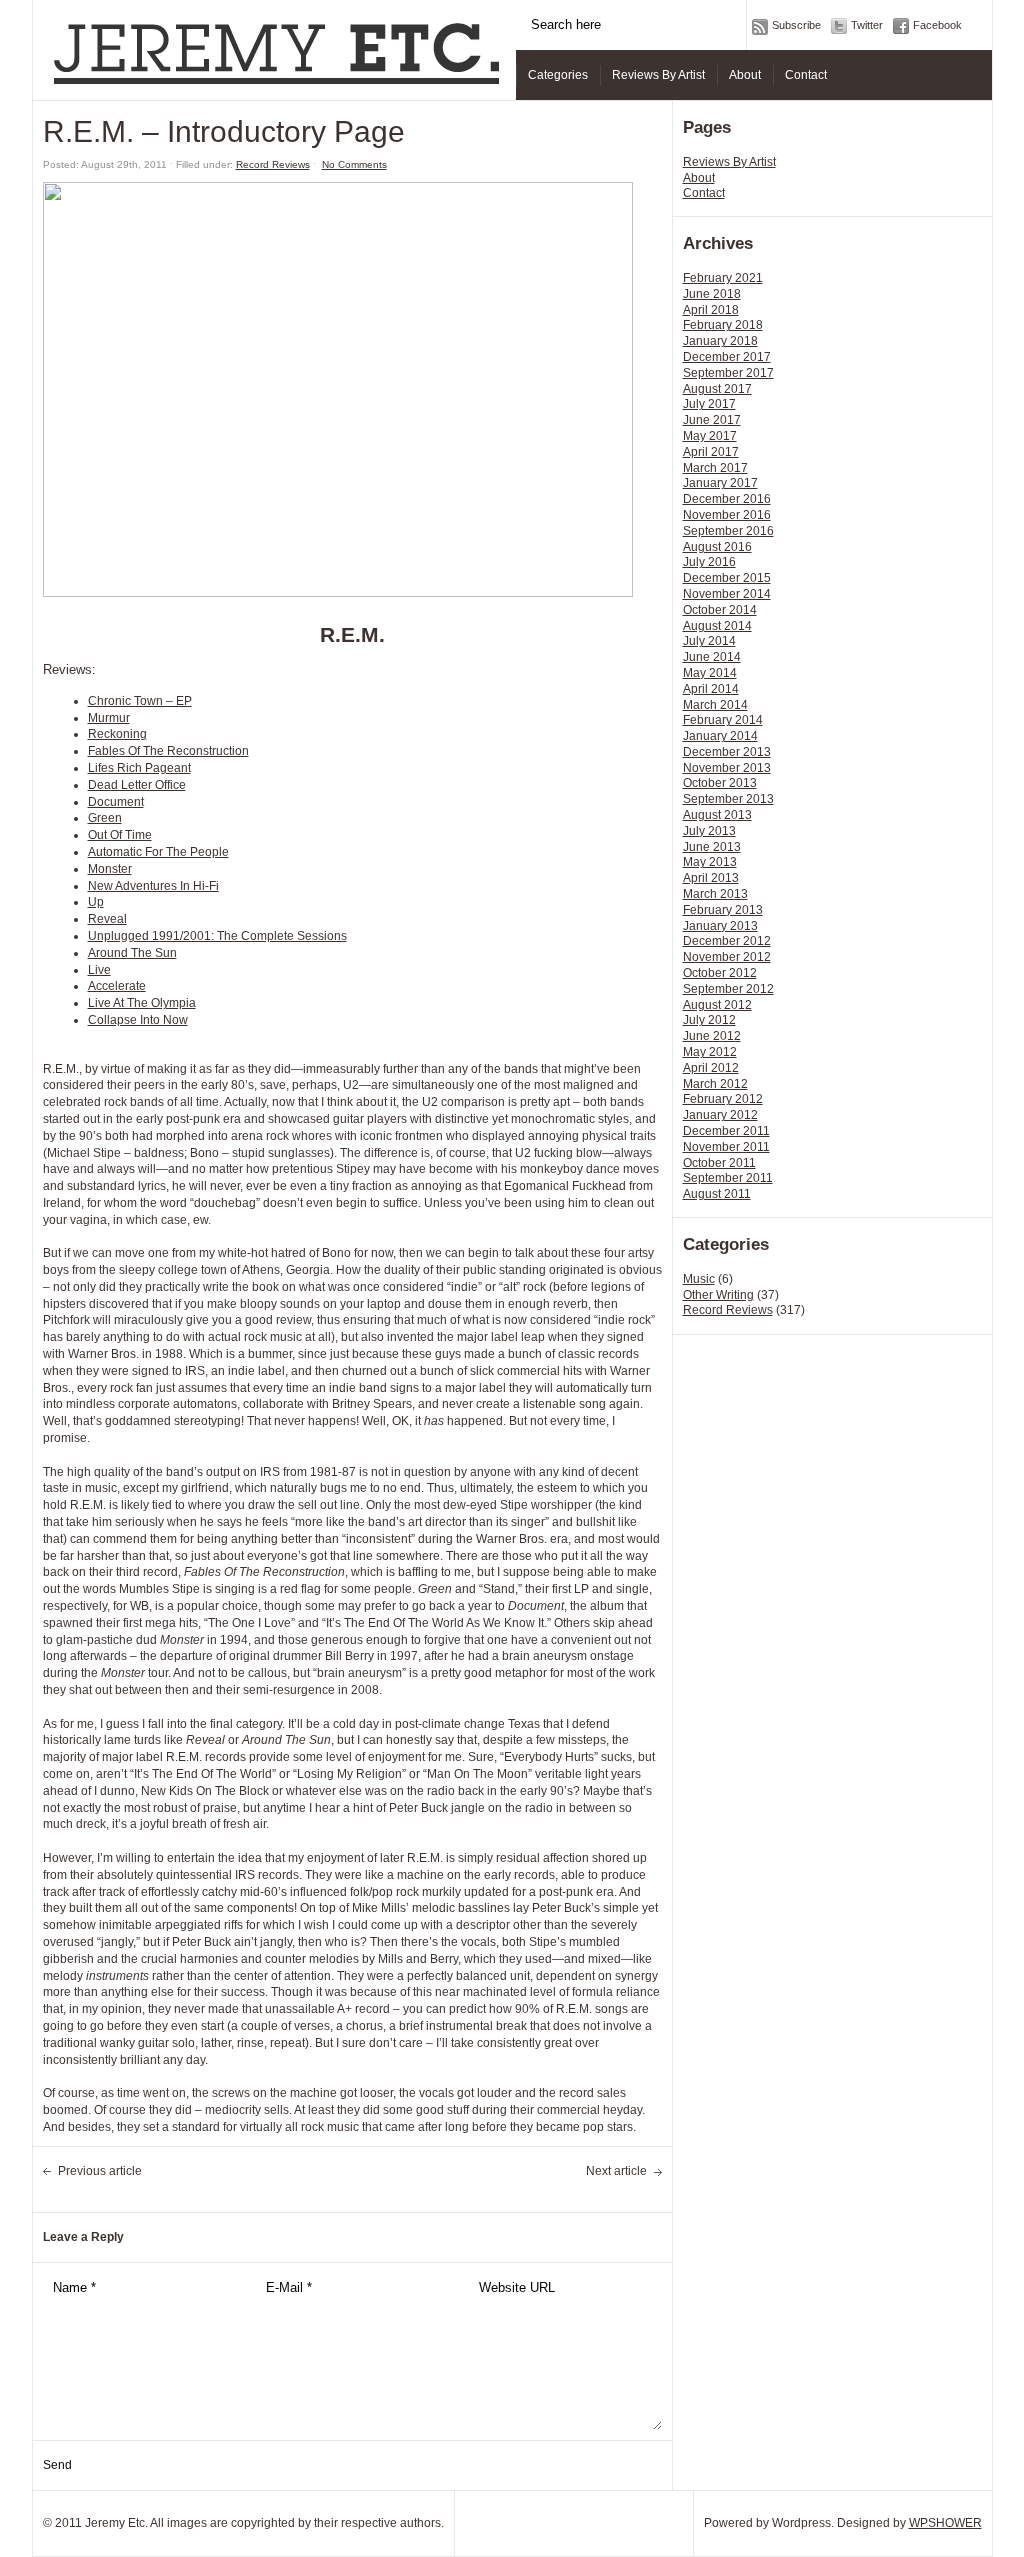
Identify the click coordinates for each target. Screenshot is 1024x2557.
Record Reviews (728, 1310)
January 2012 (720, 1115)
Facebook (937, 25)
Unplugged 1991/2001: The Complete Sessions (217, 936)
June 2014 (712, 657)
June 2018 (712, 294)
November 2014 (727, 594)
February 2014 (723, 720)
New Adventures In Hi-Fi (153, 886)
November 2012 (727, 957)
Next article (616, 2171)
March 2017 (715, 468)
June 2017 (712, 420)
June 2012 (712, 1036)
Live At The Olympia (142, 1003)
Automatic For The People (158, 852)
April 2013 (711, 878)
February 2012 (723, 1099)
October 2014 (720, 610)
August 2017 (717, 389)
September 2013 (728, 799)
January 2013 (720, 926)
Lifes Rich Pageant (139, 768)
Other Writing (718, 1295)
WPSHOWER (945, 2523)
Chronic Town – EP (140, 701)
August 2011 (717, 1194)
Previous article (100, 2171)
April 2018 (711, 310)
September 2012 (728, 989)
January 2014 (720, 736)
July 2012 (709, 1020)
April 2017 (711, 452)
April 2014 (711, 689)
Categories (558, 75)
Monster (110, 869)
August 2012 (717, 1005)
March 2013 (715, 894)
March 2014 (715, 705)
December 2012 (727, 941)
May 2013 (710, 862)
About (745, 75)
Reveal (107, 919)
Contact (806, 75)
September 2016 (728, 531)
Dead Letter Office (137, 785)
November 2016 (727, 515)
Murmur (109, 718)
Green (105, 818)
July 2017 (709, 404)
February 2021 (723, 278)
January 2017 (720, 483)
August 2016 (717, 547)
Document (116, 802)
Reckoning (117, 734)
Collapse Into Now (138, 1020)
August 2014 (717, 626)
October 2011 (719, 1163)
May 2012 (710, 1052)
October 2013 (720, 783)
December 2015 (727, 578)
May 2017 (710, 436)
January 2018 (720, 341)
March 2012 (715, 1084)
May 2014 (710, 673)
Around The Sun (132, 953)
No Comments (354, 164)
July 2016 (709, 562)
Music (699, 1279)
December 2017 (727, 357)
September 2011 (728, 1178)
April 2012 (711, 1068)
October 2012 (720, 973)
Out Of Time (120, 835)
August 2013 (717, 815)
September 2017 (728, 373)
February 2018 (723, 325)
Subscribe (796, 25)
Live (99, 970)
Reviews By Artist (658, 75)
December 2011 (726, 1131)
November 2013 (727, 768)
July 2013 (709, 831)
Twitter (867, 25)
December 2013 (727, 752)
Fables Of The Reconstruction (168, 751)
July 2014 (709, 641)
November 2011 (726, 1147)
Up (96, 902)
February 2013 (723, 910)
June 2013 (712, 847)
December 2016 (727, 499)
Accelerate (117, 986)
